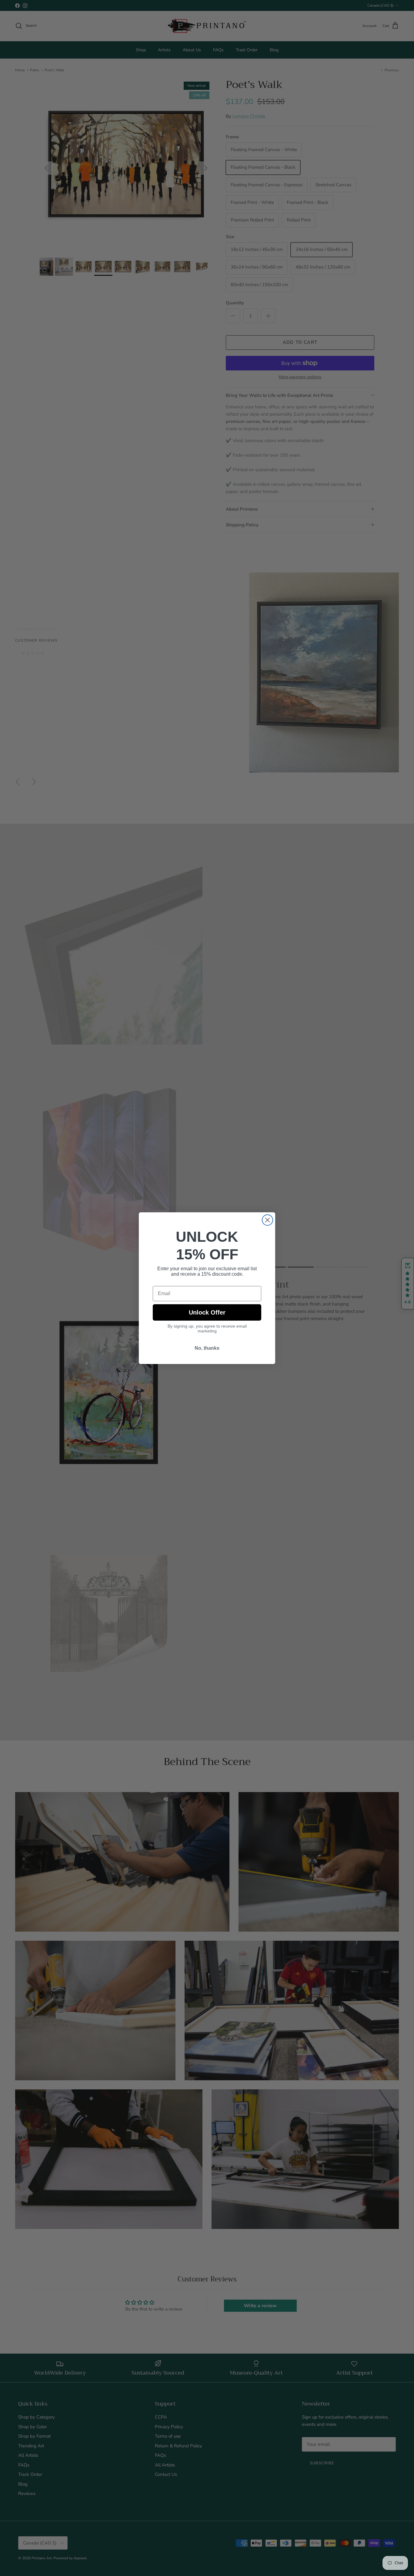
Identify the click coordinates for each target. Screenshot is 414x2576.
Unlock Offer (207, 1313)
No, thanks (207, 1352)
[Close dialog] (267, 1219)
